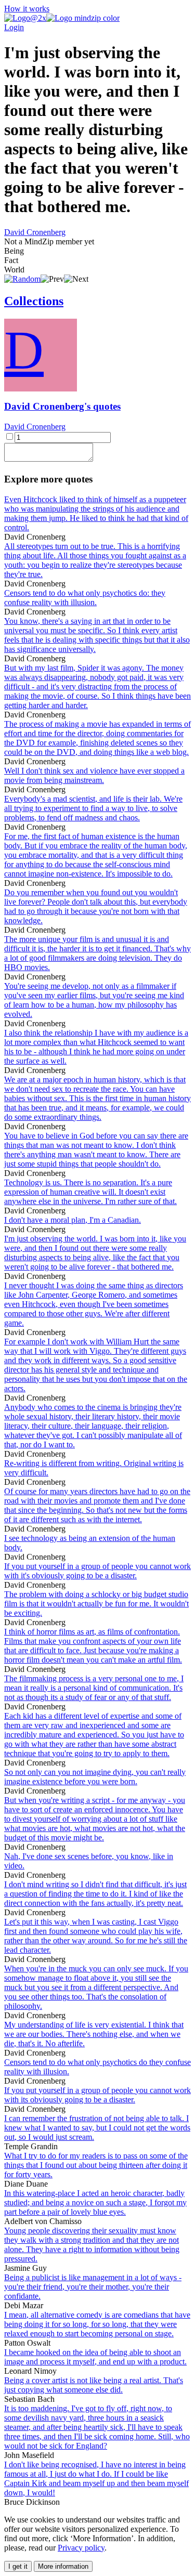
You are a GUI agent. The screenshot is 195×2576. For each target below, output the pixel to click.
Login (14, 27)
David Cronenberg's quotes (62, 406)
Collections (34, 301)
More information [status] (63, 2566)
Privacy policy (81, 2548)
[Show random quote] (22, 279)
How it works (27, 9)
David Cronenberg (35, 232)
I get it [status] (18, 2566)
